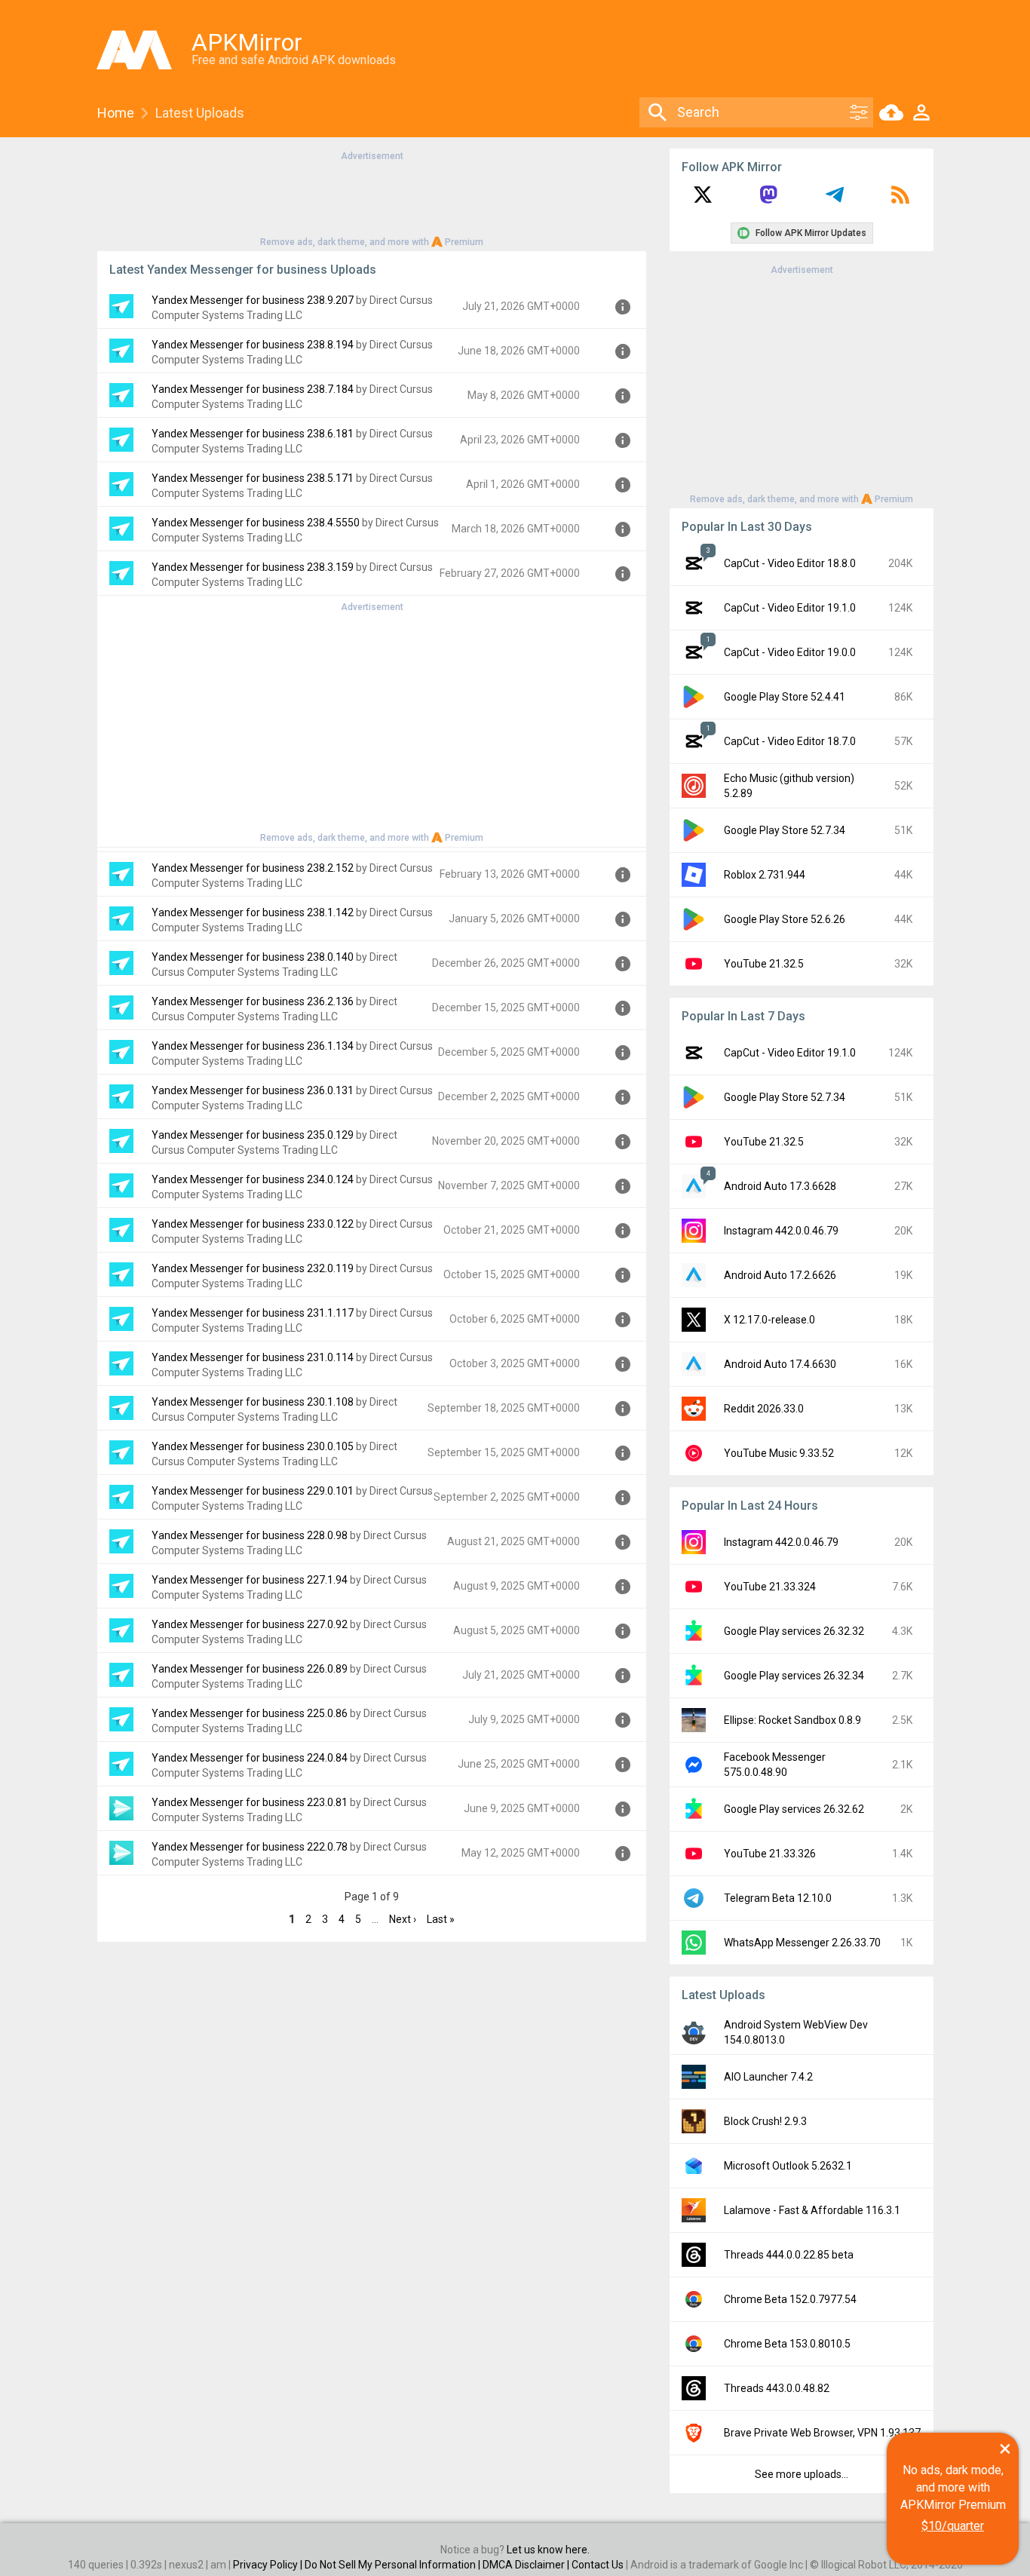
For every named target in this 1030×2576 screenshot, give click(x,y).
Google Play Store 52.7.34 (785, 830)
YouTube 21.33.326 (770, 1854)
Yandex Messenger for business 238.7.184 (253, 389)
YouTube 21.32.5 (764, 964)
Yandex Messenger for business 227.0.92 (250, 1624)
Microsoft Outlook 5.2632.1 (788, 2166)
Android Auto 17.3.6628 (780, 1186)
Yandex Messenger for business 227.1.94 (250, 1580)
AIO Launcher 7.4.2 (768, 2077)
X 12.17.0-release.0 (769, 1320)
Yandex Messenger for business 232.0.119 (253, 1268)
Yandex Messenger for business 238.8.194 (253, 345)
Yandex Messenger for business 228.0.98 (250, 1535)
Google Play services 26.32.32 (794, 1631)
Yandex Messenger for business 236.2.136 (253, 1001)
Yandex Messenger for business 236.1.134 (253, 1046)
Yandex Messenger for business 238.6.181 (253, 434)
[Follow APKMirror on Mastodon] (768, 200)
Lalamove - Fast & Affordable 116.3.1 (812, 2210)
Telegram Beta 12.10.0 (778, 1898)
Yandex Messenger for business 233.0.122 (253, 1224)
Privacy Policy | (269, 2565)
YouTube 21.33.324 (770, 1587)
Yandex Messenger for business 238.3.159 (253, 567)
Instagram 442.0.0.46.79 (781, 1231)
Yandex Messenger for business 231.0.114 (253, 1357)
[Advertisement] (372, 198)
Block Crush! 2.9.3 (765, 2121)
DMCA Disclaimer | (527, 2565)
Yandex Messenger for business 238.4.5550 (256, 523)
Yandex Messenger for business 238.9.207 (253, 300)
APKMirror (247, 42)
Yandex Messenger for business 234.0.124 (253, 1179)
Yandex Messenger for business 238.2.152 (253, 868)
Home (116, 113)
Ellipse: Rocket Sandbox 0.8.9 (792, 1720)
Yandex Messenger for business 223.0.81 (250, 1802)
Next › (403, 1919)
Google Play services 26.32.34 (794, 1676)
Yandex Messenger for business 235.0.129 (253, 1135)
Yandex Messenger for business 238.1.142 (253, 912)
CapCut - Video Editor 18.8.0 (790, 563)
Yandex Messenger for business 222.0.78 (250, 1847)
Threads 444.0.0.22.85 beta (789, 2255)
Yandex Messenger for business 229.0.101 (253, 1491)
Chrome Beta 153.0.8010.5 (787, 2344)
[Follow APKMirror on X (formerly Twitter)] (703, 200)
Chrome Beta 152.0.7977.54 (790, 2299)
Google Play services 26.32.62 (794, 1809)
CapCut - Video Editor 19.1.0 (790, 608)
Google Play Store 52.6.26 (785, 919)
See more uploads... (802, 2474)
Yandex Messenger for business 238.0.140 (253, 957)
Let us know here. (548, 2550)
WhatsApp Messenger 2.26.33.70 (802, 1943)
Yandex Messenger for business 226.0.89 (250, 1669)
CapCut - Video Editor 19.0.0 (790, 652)
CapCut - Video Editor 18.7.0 (790, 741)
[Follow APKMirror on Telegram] (835, 200)
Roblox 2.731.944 (765, 875)
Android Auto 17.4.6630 (780, 1364)
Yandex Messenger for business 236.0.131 (253, 1090)
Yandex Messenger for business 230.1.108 (253, 1402)
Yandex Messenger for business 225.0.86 (250, 1713)
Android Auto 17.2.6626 (780, 1275)
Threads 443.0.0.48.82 (777, 2388)
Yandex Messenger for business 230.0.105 (253, 1446)
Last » (441, 1919)
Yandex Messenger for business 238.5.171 (253, 478)
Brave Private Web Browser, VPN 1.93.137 (822, 2433)
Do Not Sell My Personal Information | (394, 2565)
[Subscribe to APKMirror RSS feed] (900, 200)
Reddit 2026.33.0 (764, 1409)
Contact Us (598, 2565)
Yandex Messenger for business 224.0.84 (250, 1758)
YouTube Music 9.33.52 (779, 1453)
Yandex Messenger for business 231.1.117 (253, 1313)
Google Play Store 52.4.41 (785, 697)
